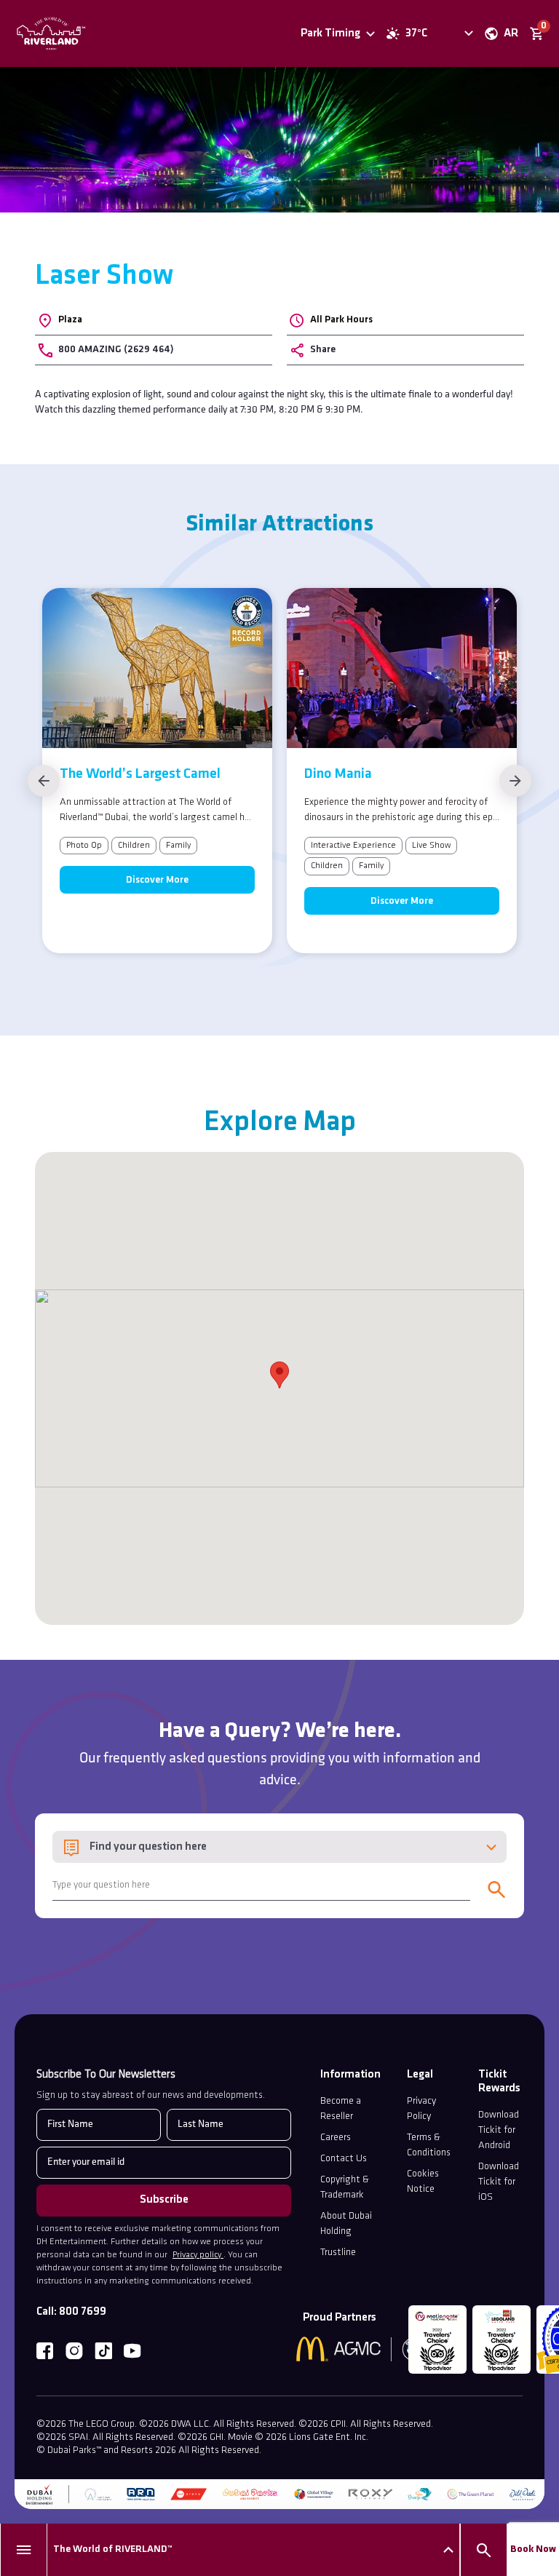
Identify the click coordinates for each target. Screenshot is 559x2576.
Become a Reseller (341, 2109)
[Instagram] (74, 2351)
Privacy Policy (421, 2109)
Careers (336, 2138)
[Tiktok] (103, 2351)
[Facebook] (45, 2351)
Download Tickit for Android (499, 2130)
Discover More (157, 880)
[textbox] (279, 1847)
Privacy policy (198, 2255)
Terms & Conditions (429, 2145)
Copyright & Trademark (345, 2187)
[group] (157, 771)
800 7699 (83, 2312)
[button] (279, 1375)
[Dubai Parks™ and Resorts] (78, 33)
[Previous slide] (44, 781)
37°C (416, 33)
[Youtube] (132, 2351)
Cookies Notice (423, 2182)
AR (511, 33)
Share (323, 350)
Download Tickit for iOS (499, 2182)
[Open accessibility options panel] (459, 33)
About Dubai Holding (346, 2224)
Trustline (338, 2253)
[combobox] (279, 1847)
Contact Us (344, 2159)
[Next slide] (515, 781)
